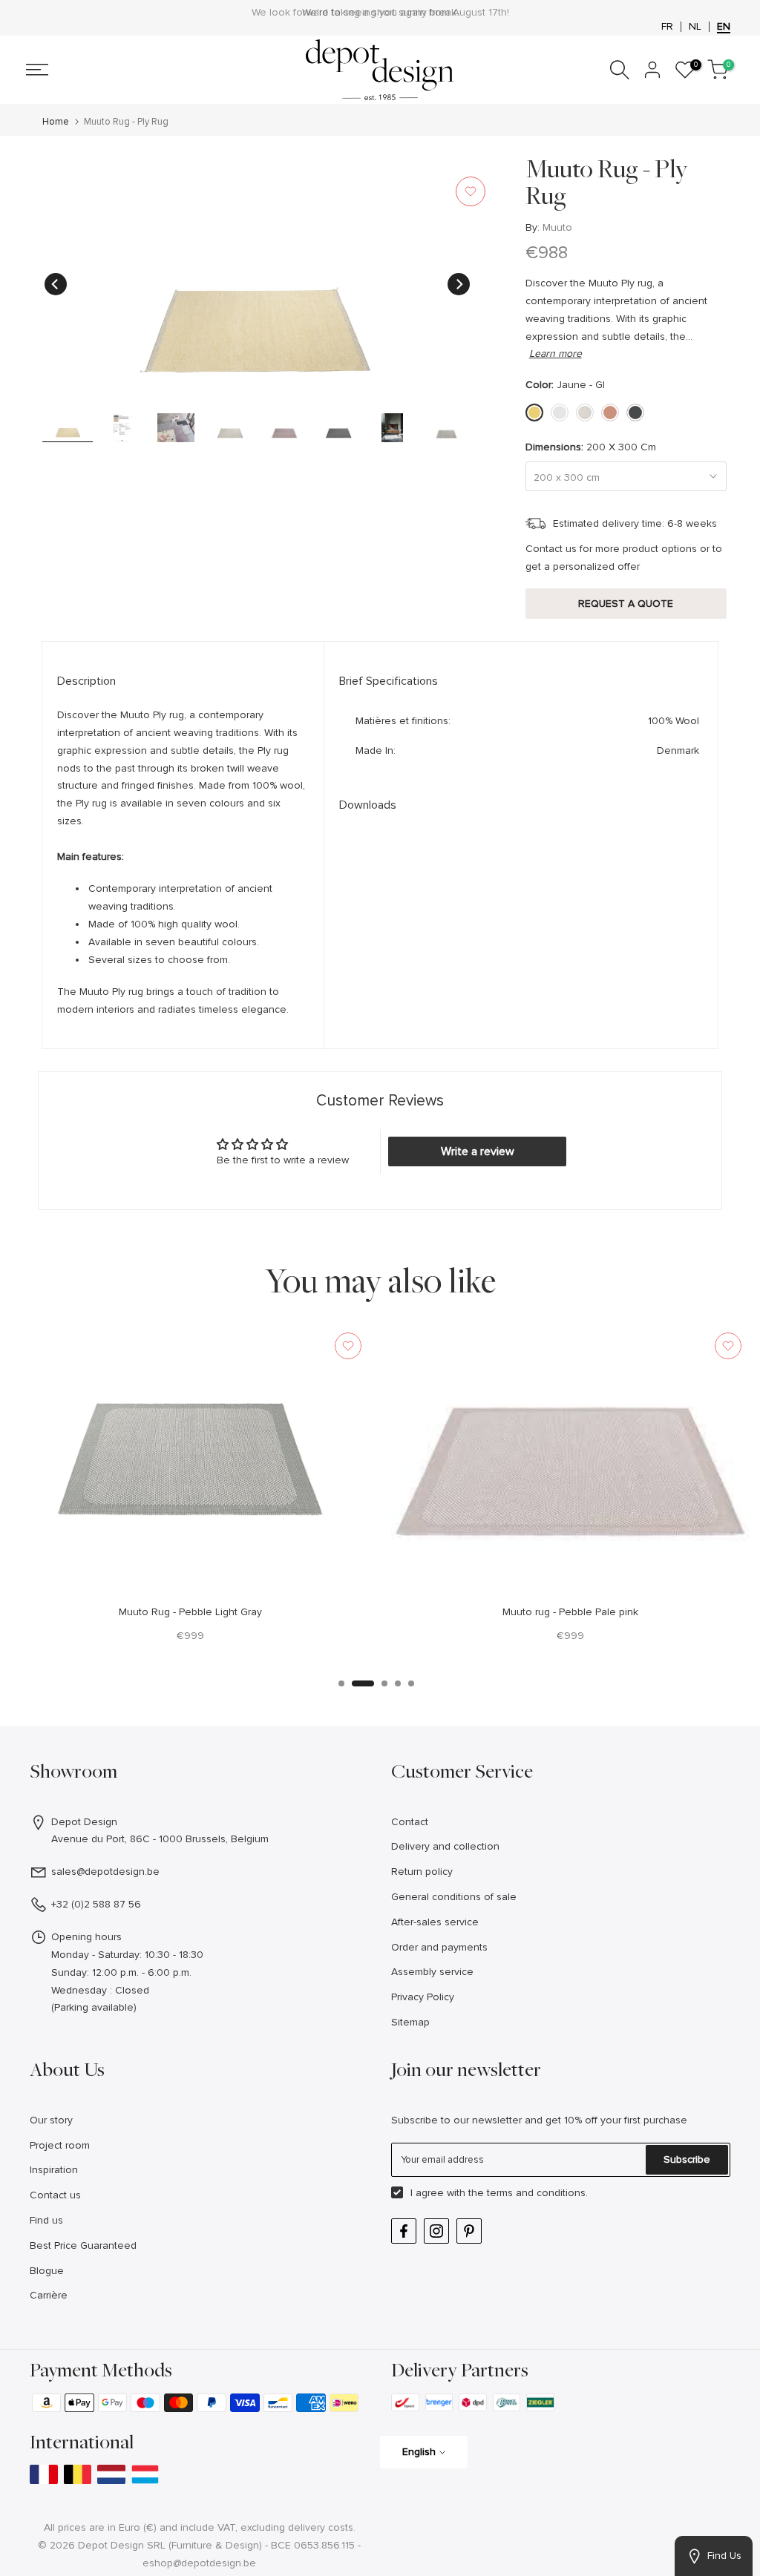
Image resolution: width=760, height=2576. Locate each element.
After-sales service (435, 1922)
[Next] (459, 284)
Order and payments (439, 1947)
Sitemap (410, 2022)
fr (667, 27)
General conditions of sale (454, 1897)
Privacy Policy (423, 1997)
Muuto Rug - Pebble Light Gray (190, 1612)
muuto (557, 227)
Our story (51, 2120)
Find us (46, 2220)
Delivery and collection (445, 1846)
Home (56, 122)
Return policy (422, 1872)
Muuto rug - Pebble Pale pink (570, 1612)
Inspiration (54, 2170)
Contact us (55, 2195)
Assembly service (432, 1972)
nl (695, 27)
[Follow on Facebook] (404, 2231)
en (724, 27)
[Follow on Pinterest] (469, 2231)
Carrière (49, 2295)
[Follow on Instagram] (436, 2231)
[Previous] (56, 284)
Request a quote (626, 604)
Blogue (47, 2271)
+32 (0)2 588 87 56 (96, 1904)
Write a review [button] (478, 1151)
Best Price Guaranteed (83, 2245)
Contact (410, 1822)
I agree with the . (499, 2193)
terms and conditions (536, 2193)
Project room (60, 2145)
